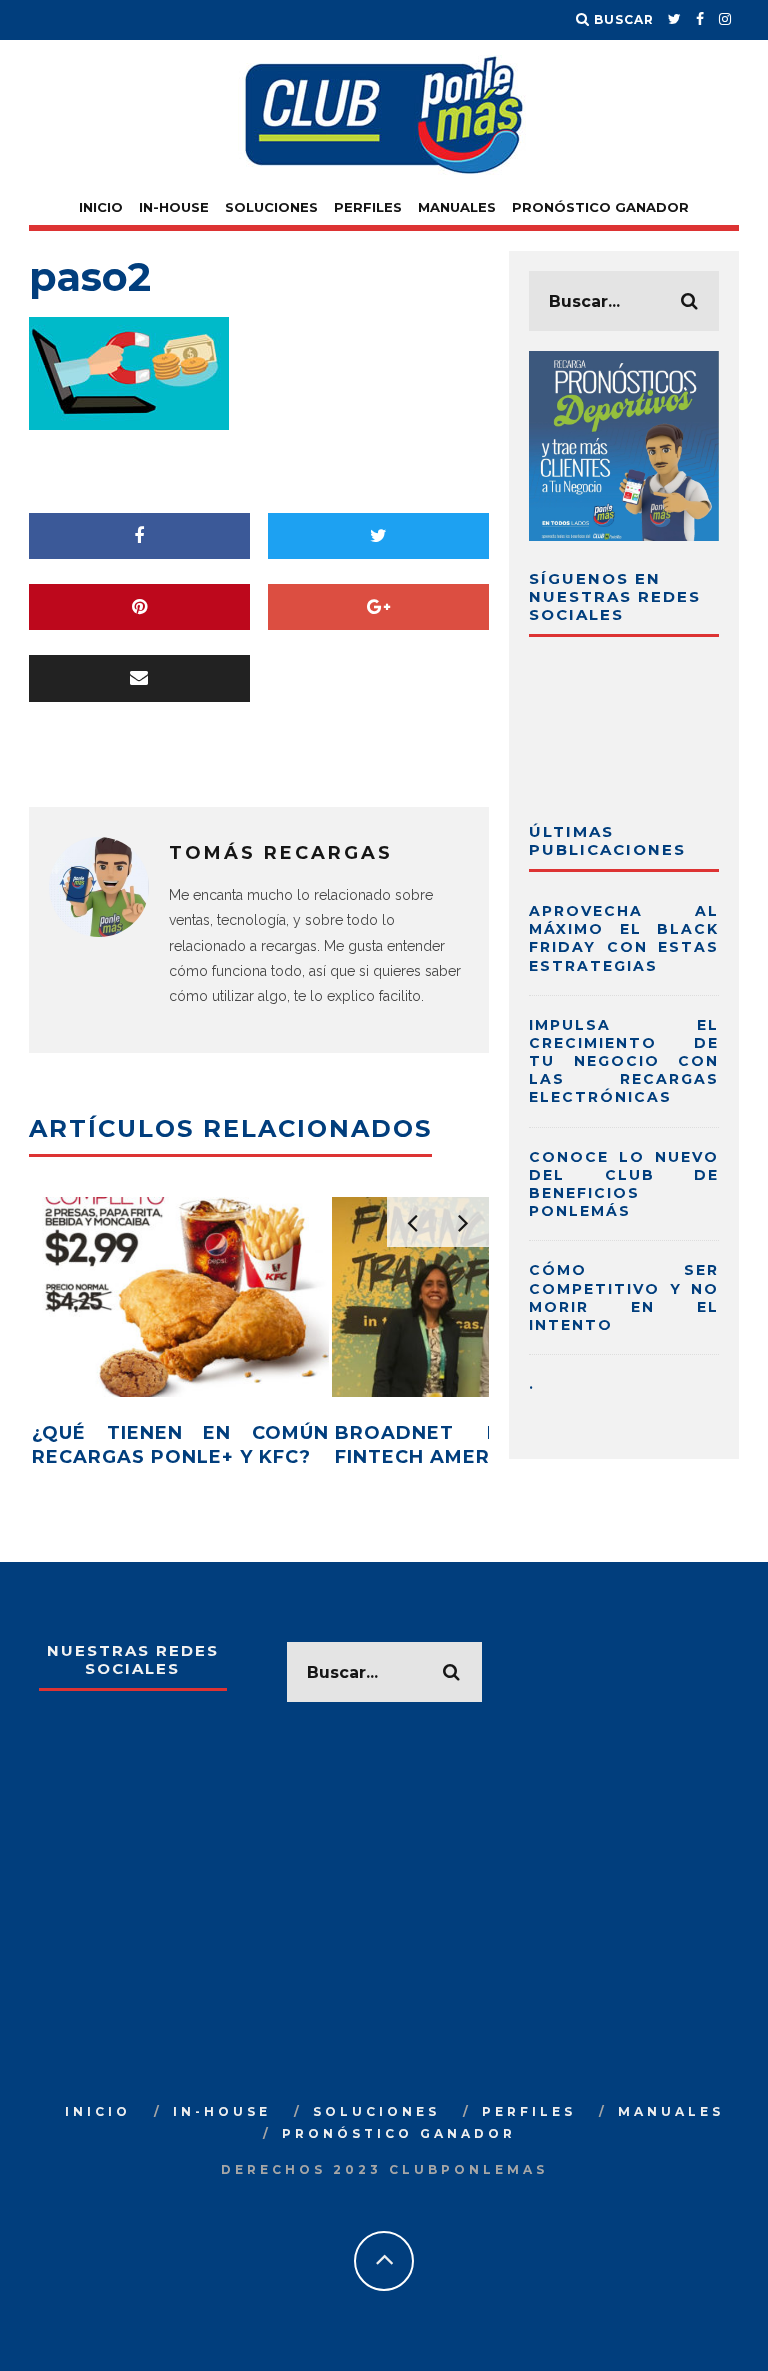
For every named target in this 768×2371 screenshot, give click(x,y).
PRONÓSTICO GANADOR (600, 207)
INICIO (101, 207)
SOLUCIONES (271, 207)
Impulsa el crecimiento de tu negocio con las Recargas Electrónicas (624, 1061)
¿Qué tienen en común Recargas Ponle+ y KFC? (180, 1444)
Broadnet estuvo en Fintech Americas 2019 (483, 1444)
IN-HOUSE (174, 207)
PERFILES (368, 207)
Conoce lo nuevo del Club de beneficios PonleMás (624, 1184)
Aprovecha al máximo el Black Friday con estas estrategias (624, 938)
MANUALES (457, 207)
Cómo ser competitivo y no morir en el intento (624, 1297)
